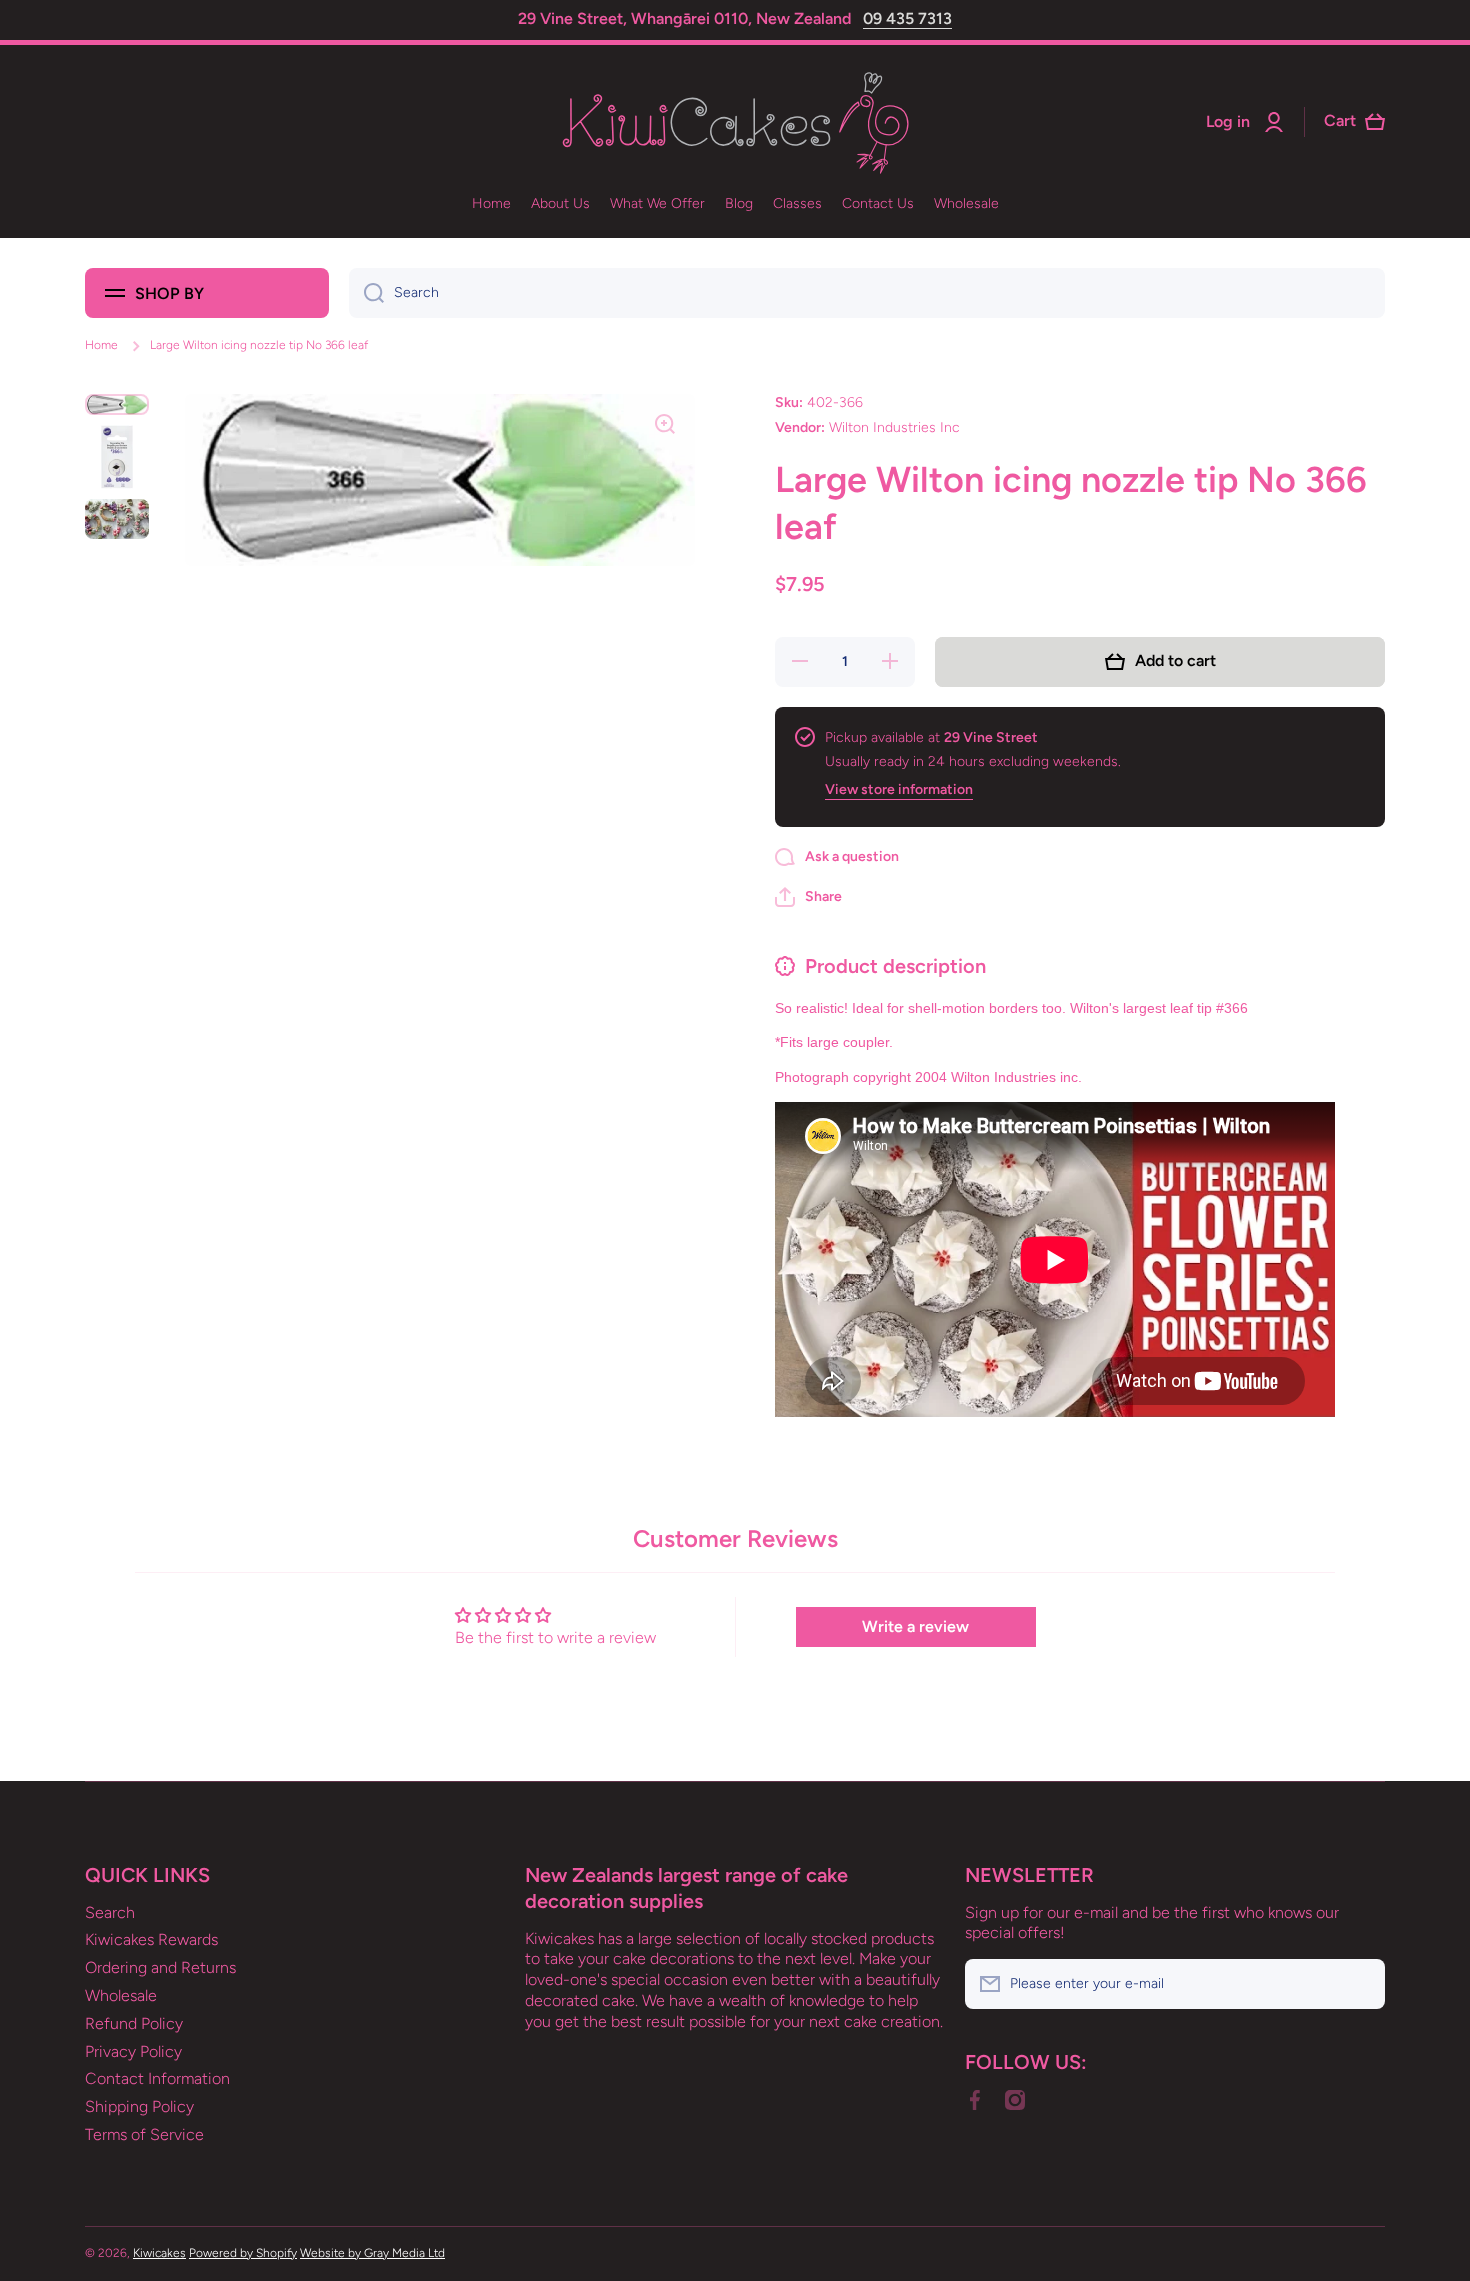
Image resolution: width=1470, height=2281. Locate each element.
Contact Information (157, 2078)
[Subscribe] (1360, 1984)
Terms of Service (144, 2134)
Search (110, 1912)
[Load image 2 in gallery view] (117, 457)
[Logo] (735, 122)
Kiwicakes (159, 2253)
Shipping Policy (139, 2106)
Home (101, 345)
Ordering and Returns (160, 1967)
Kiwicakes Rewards (151, 1939)
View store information (899, 789)
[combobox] (867, 293)
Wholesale (121, 1995)
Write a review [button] (915, 1626)
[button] (808, 897)
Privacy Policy (133, 2051)
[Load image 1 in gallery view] (117, 405)
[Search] (366, 293)
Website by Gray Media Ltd (372, 2253)
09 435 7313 (907, 18)
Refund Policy (134, 2023)
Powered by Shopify (243, 2253)
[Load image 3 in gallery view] (117, 519)
